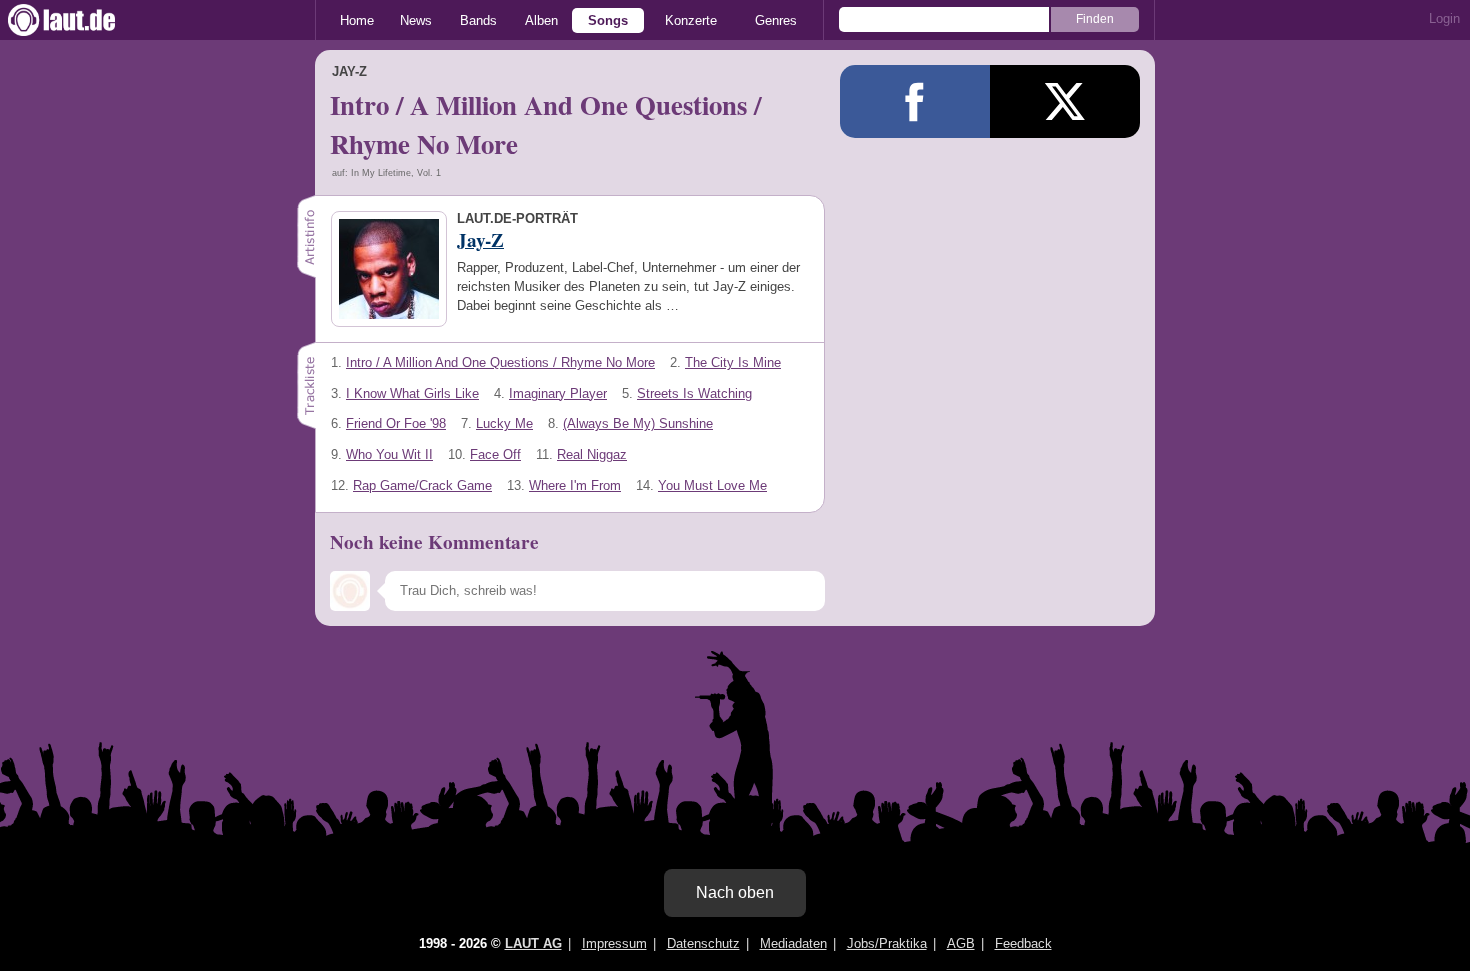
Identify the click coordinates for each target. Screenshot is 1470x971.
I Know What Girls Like (412, 393)
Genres (776, 20)
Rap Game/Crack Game (422, 485)
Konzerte (691, 20)
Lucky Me (504, 423)
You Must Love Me (712, 485)
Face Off (495, 454)
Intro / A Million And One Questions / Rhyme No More (500, 362)
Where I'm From (575, 485)
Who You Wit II (389, 454)
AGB (961, 943)
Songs (608, 20)
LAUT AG (533, 943)
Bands (478, 20)
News (416, 20)
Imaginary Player (558, 393)
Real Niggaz (592, 454)
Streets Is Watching (694, 393)
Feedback (1023, 943)
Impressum (614, 943)
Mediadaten (793, 943)
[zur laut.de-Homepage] (80, 20)
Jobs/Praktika (887, 943)
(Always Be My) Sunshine (638, 423)
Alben (541, 20)
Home (357, 20)
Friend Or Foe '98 (396, 423)
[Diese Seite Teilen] (915, 101)
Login (1444, 18)
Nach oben (735, 892)
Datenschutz (703, 943)
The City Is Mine (733, 362)
